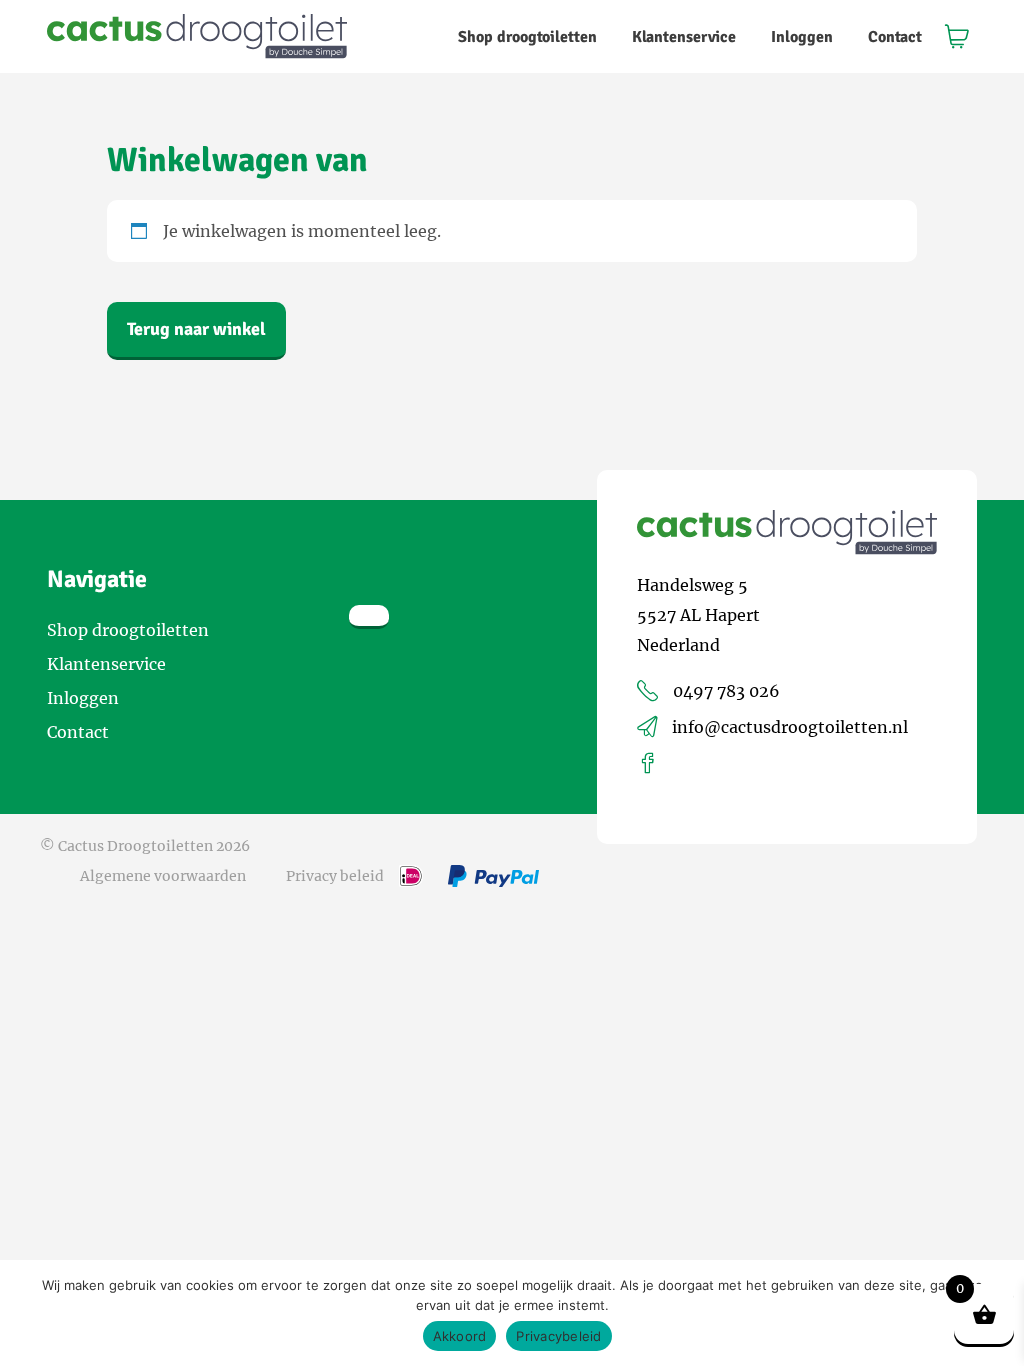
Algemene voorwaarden (163, 876)
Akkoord (460, 1336)
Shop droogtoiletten (527, 37)
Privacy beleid (335, 876)
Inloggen (802, 37)
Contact (895, 37)
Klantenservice (684, 37)
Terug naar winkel (196, 329)
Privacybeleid (558, 1336)
